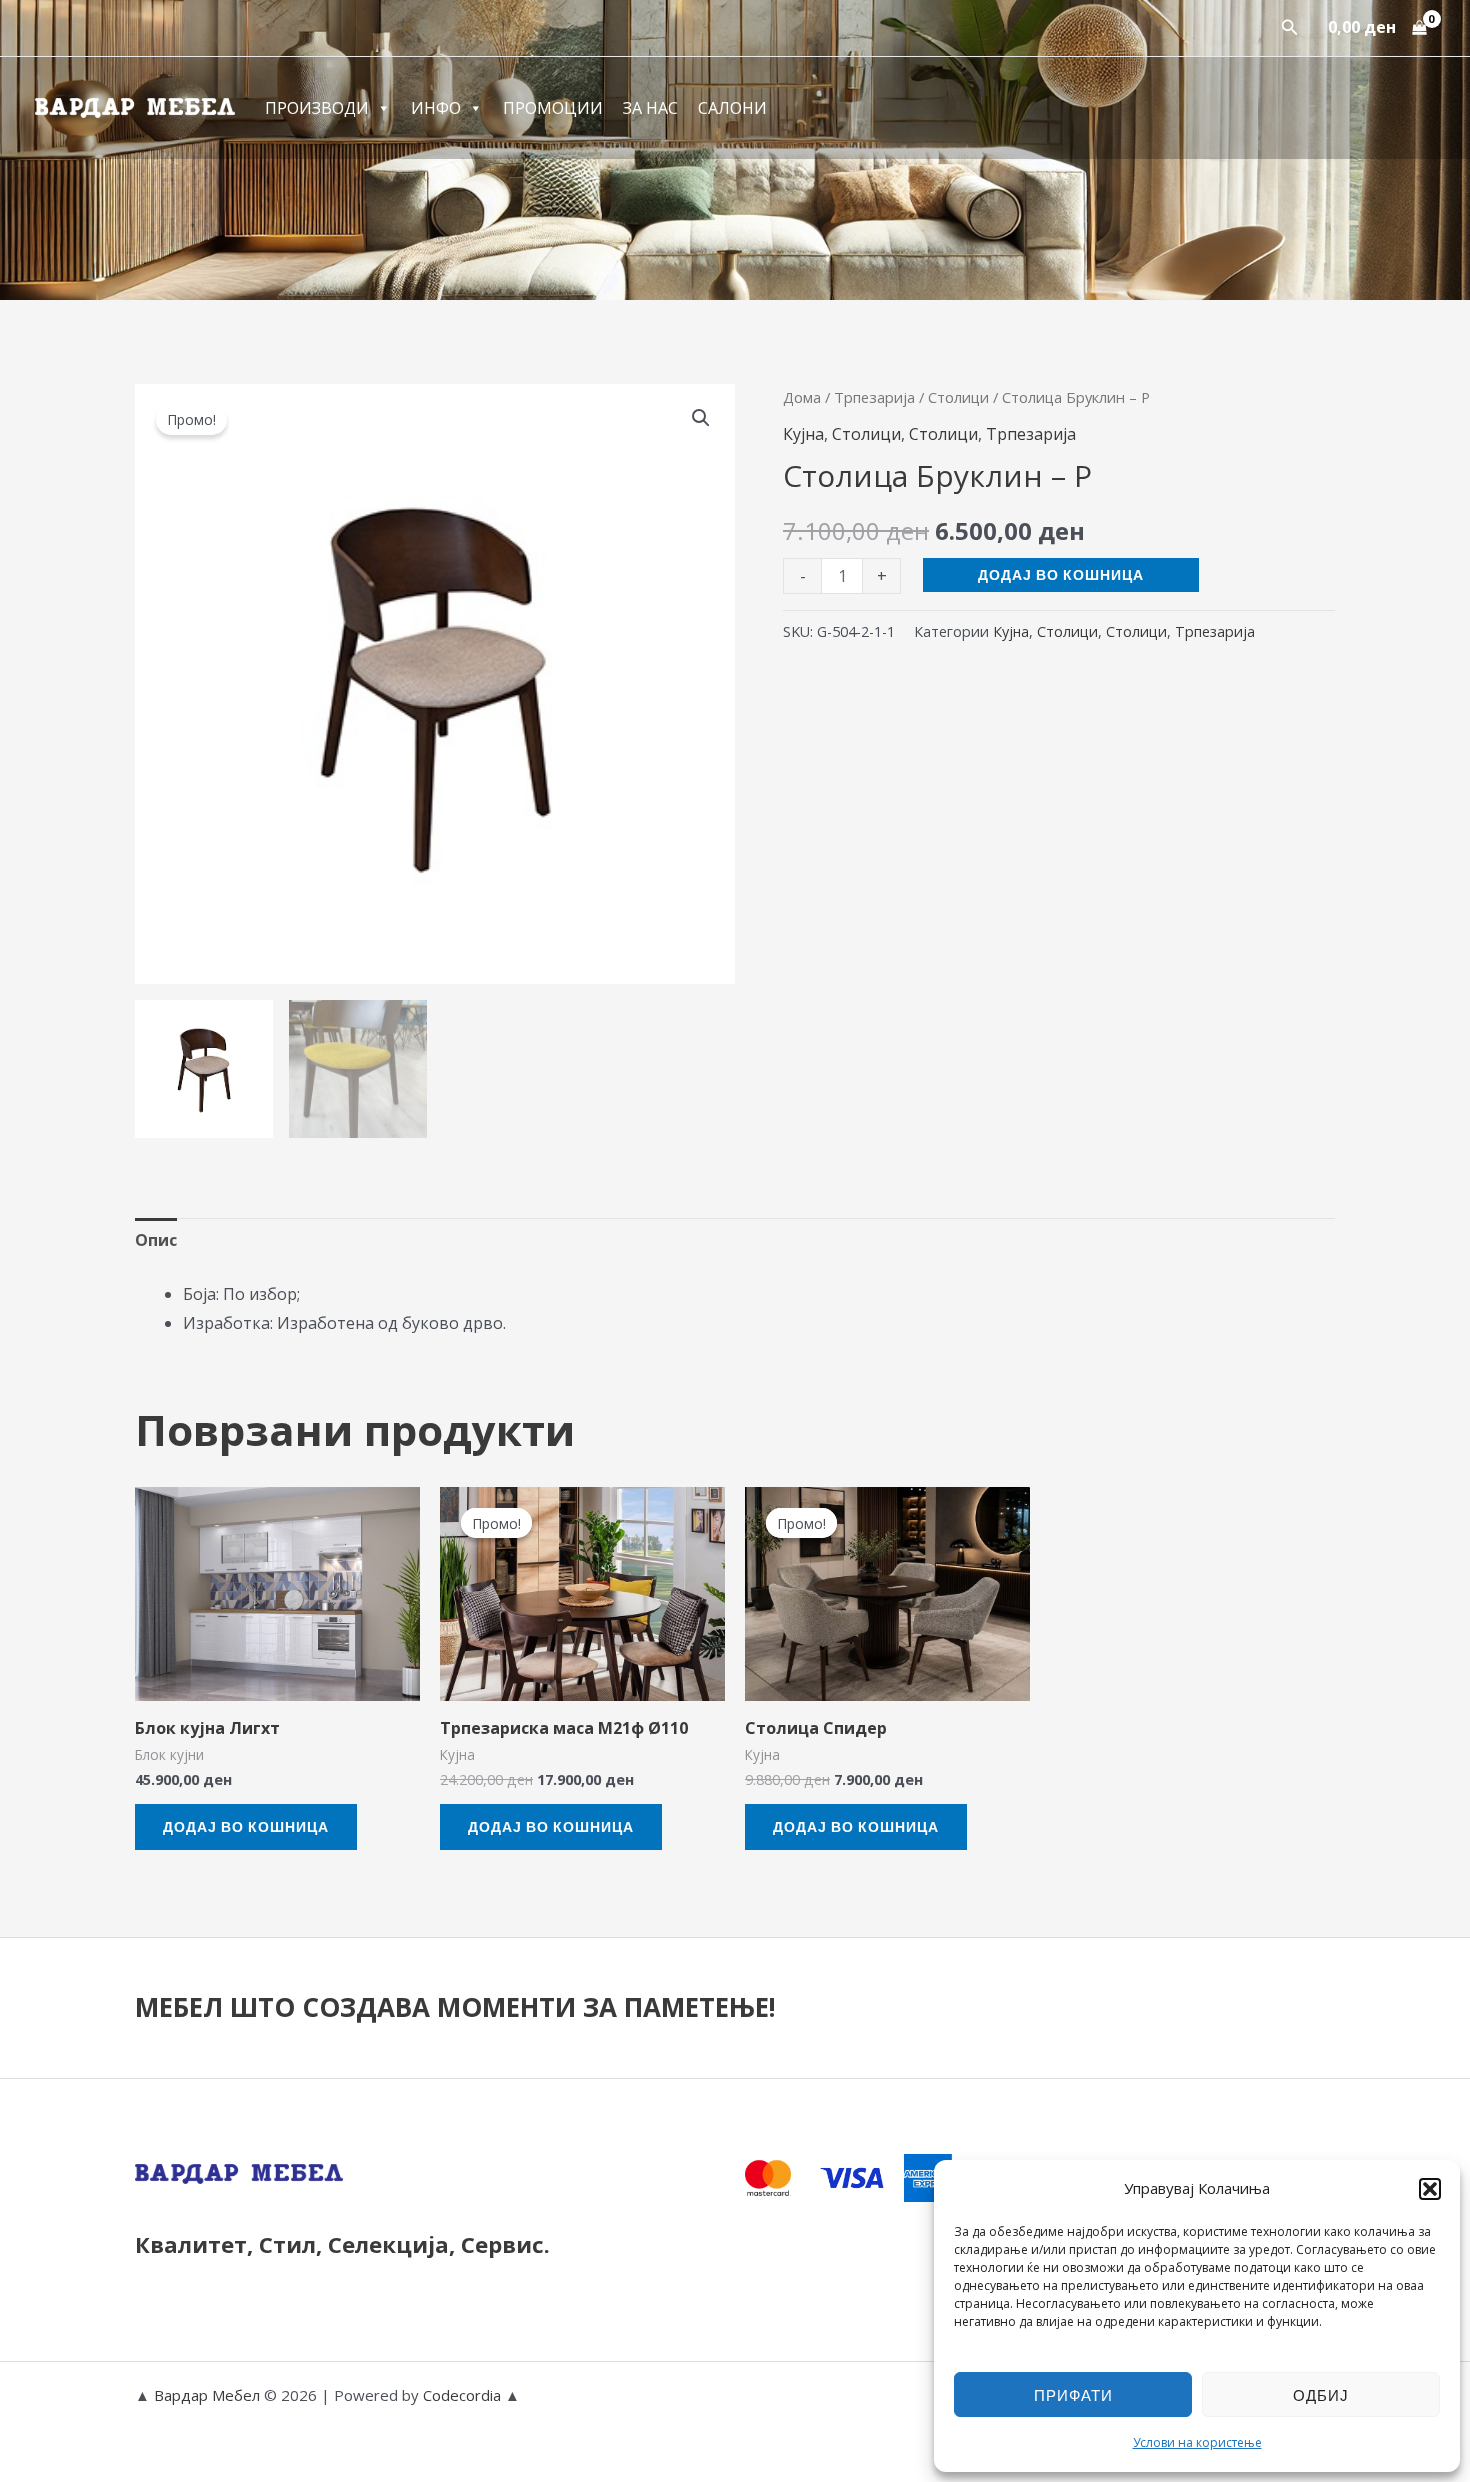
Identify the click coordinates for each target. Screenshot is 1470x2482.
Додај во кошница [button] (246, 1826)
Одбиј (1321, 2395)
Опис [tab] (156, 1240)
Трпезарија (874, 397)
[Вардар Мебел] (135, 106)
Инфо (436, 108)
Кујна (803, 434)
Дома (802, 397)
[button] (1430, 2189)
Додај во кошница (1061, 574)
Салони (732, 108)
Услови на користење (1197, 2442)
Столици (958, 397)
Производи (317, 108)
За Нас (650, 108)
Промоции (553, 108)
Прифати (1073, 2395)
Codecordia (464, 2395)
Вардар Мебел (207, 2395)
